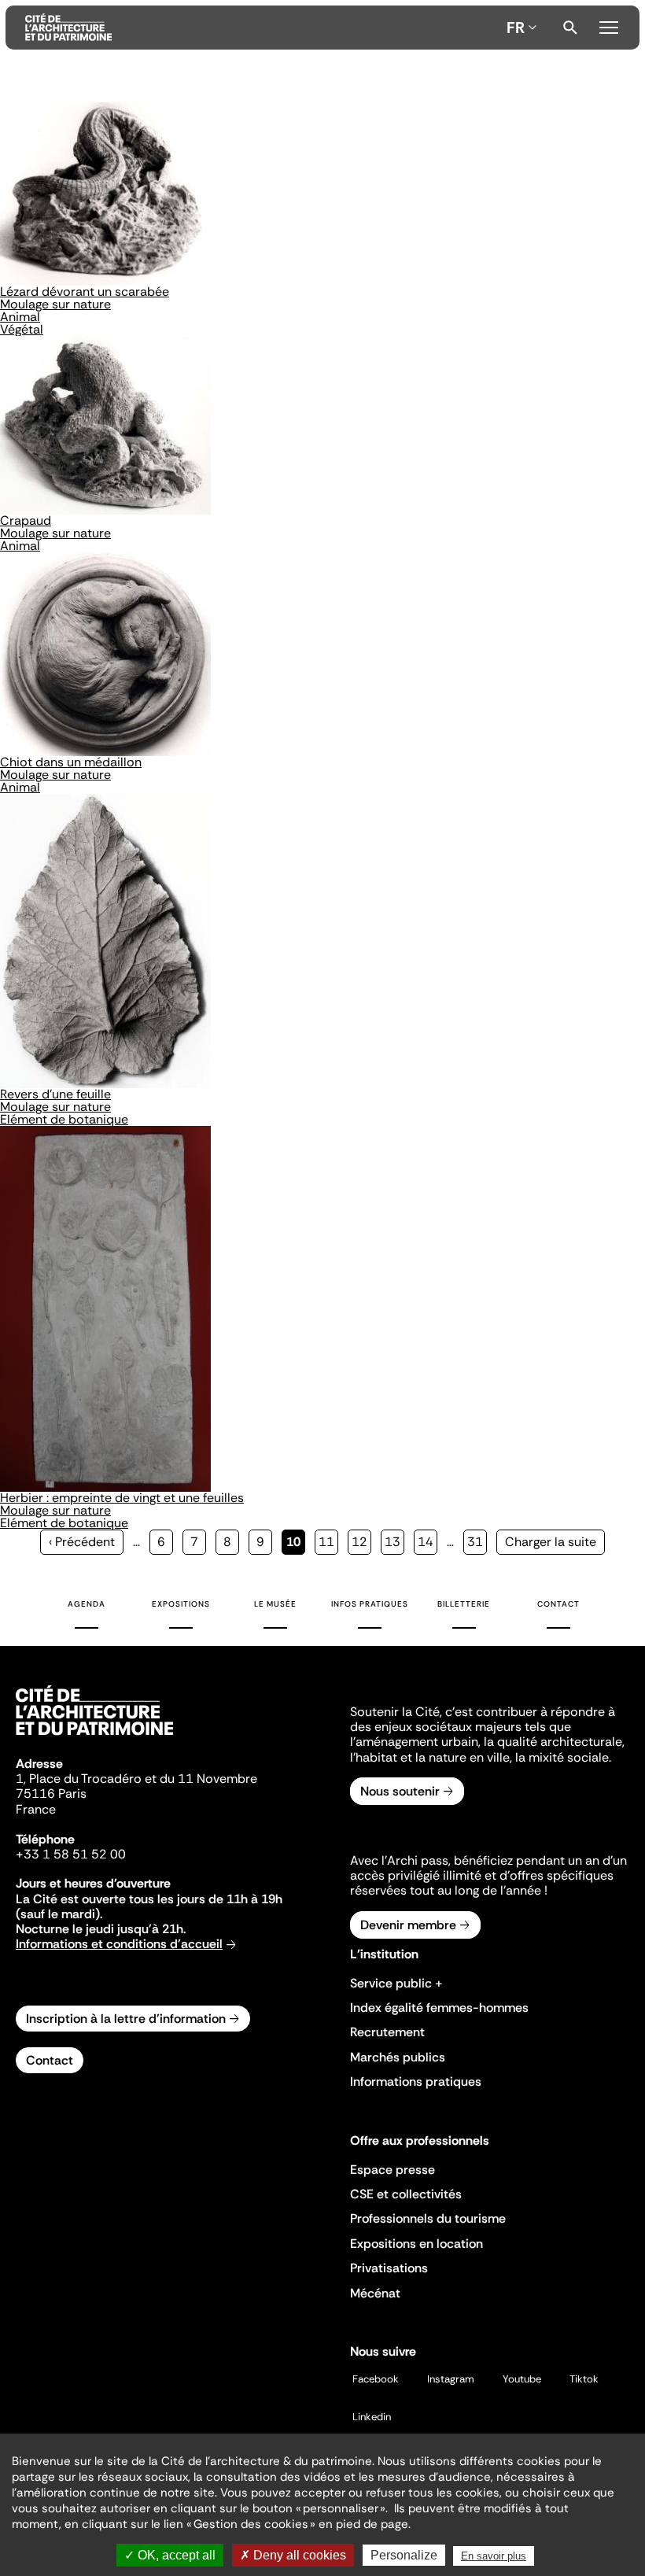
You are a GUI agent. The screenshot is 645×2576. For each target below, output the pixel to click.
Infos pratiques (370, 1604)
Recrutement (387, 2032)
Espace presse (393, 2170)
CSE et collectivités (406, 2194)
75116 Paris (51, 1794)
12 (361, 1542)
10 (296, 1544)
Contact (558, 1604)
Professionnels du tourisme (428, 2218)
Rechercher (570, 28)
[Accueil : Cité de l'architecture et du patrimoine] (263, 28)
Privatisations (389, 2268)
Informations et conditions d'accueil (119, 1944)
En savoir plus (494, 2556)
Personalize (404, 2555)
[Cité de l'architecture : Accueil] (94, 1737)
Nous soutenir (400, 1791)
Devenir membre (408, 1925)
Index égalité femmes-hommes (439, 2008)
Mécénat (375, 2293)
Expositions (181, 1604)
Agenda (87, 1604)
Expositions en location (416, 2244)
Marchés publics (398, 2057)
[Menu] (609, 25)
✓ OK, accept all (170, 2555)
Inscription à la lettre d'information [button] (126, 2019)
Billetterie (464, 1604)
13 (394, 1542)
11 (328, 1542)
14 (428, 1542)
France (36, 1809)
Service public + (396, 1983)
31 (477, 1542)
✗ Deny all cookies (293, 2555)
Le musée (275, 1604)
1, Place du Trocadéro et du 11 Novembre (136, 1779)
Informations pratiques (416, 2081)
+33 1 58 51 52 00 (71, 1854)
